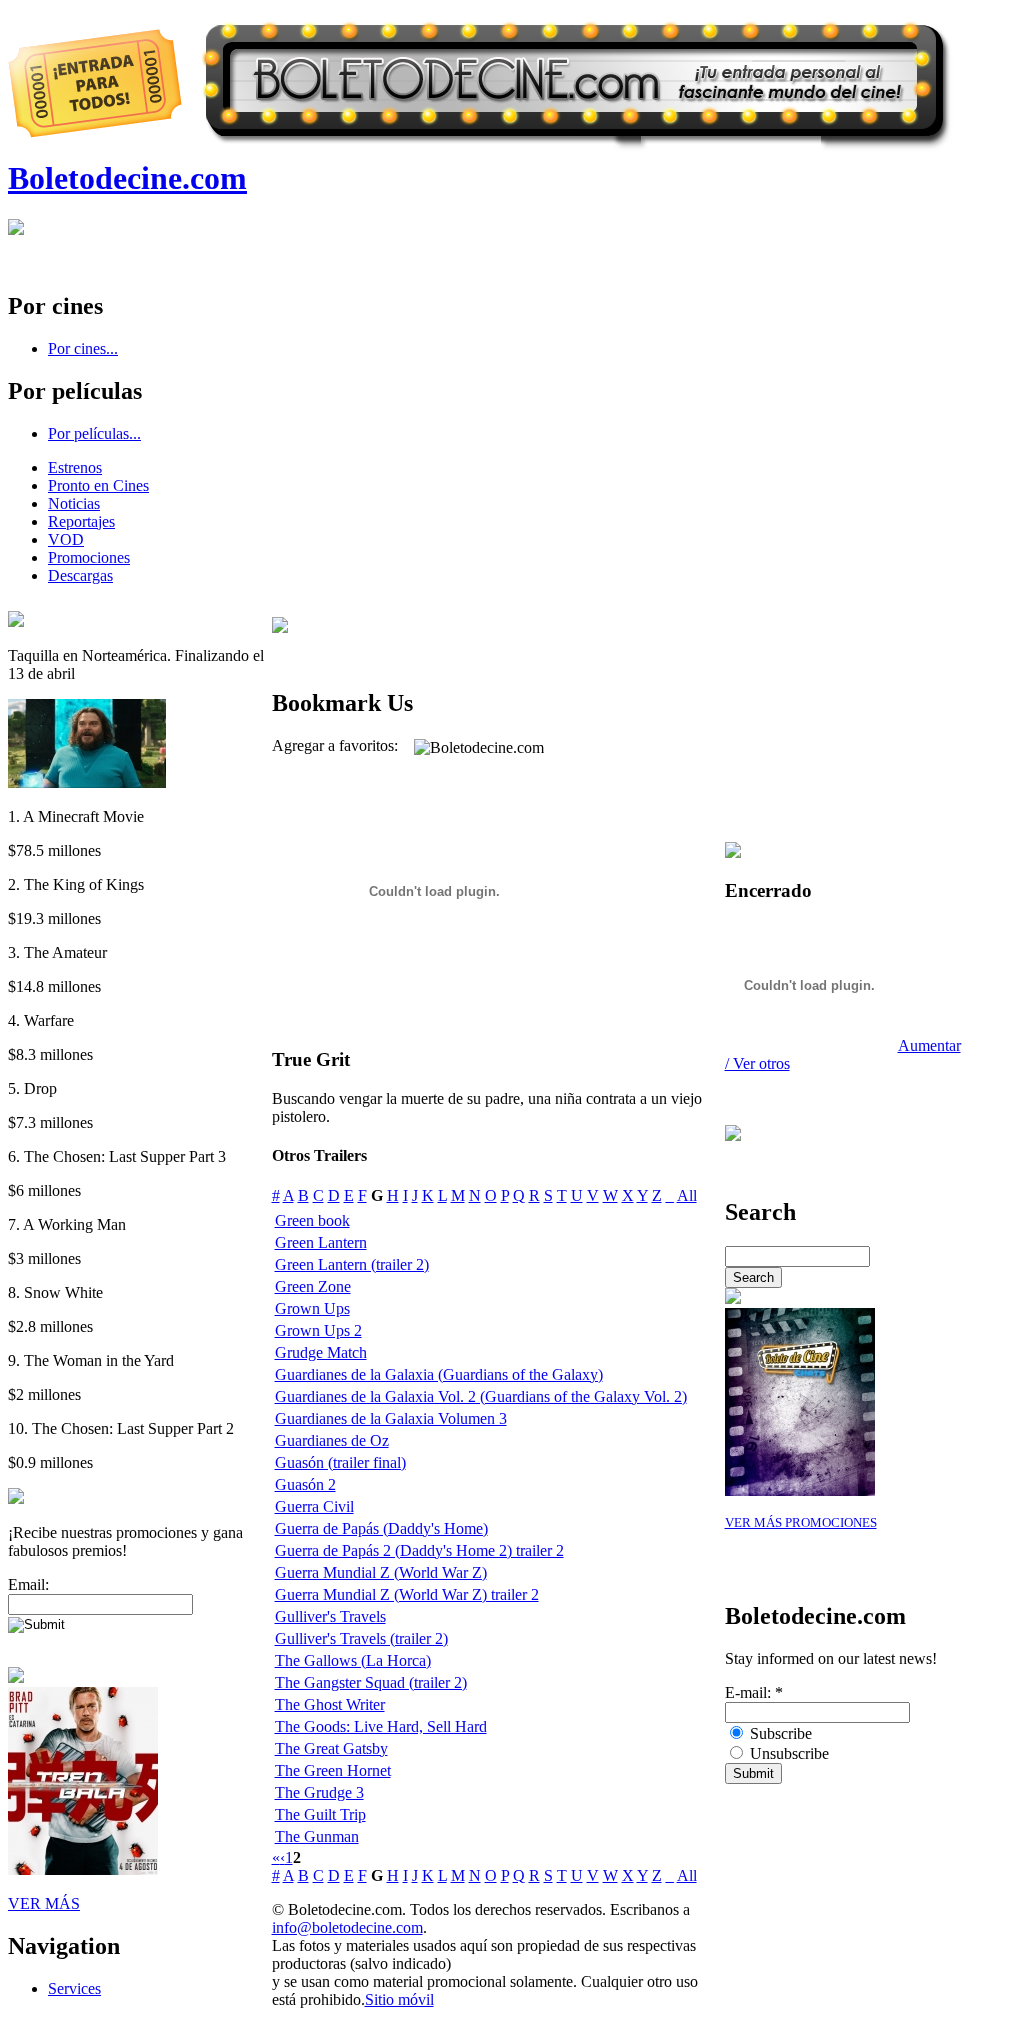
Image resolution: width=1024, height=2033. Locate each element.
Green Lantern (321, 1242)
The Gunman (317, 1836)
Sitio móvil (399, 1999)
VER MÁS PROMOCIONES (801, 1523)
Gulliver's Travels (330, 1616)
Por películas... (94, 433)
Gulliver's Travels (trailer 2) (361, 1638)
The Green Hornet (333, 1770)
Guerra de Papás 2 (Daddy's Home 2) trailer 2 (419, 1550)
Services (74, 1988)
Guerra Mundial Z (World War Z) (381, 1572)
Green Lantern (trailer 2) (352, 1264)
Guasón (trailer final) (340, 1462)
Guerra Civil (314, 1506)
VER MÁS (44, 1903)
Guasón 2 (305, 1484)
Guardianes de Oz (332, 1440)
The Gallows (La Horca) (353, 1660)
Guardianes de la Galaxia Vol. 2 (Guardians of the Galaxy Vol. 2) (481, 1396)
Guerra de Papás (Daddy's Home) (381, 1528)
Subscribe (779, 1733)
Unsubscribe (787, 1753)
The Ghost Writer (330, 1704)
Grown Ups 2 (318, 1330)
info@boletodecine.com (347, 1927)
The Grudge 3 (319, 1792)
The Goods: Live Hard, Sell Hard (381, 1726)
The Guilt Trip (320, 1814)
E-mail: (754, 1692)
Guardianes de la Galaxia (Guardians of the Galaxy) (439, 1374)
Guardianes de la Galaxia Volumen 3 (391, 1418)
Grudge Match (321, 1352)
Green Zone (313, 1286)
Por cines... (83, 348)
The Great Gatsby (331, 1748)
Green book (312, 1220)
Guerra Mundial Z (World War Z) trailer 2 (407, 1594)
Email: (28, 1584)
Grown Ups (312, 1308)
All (687, 1195)
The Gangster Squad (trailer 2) (371, 1682)
